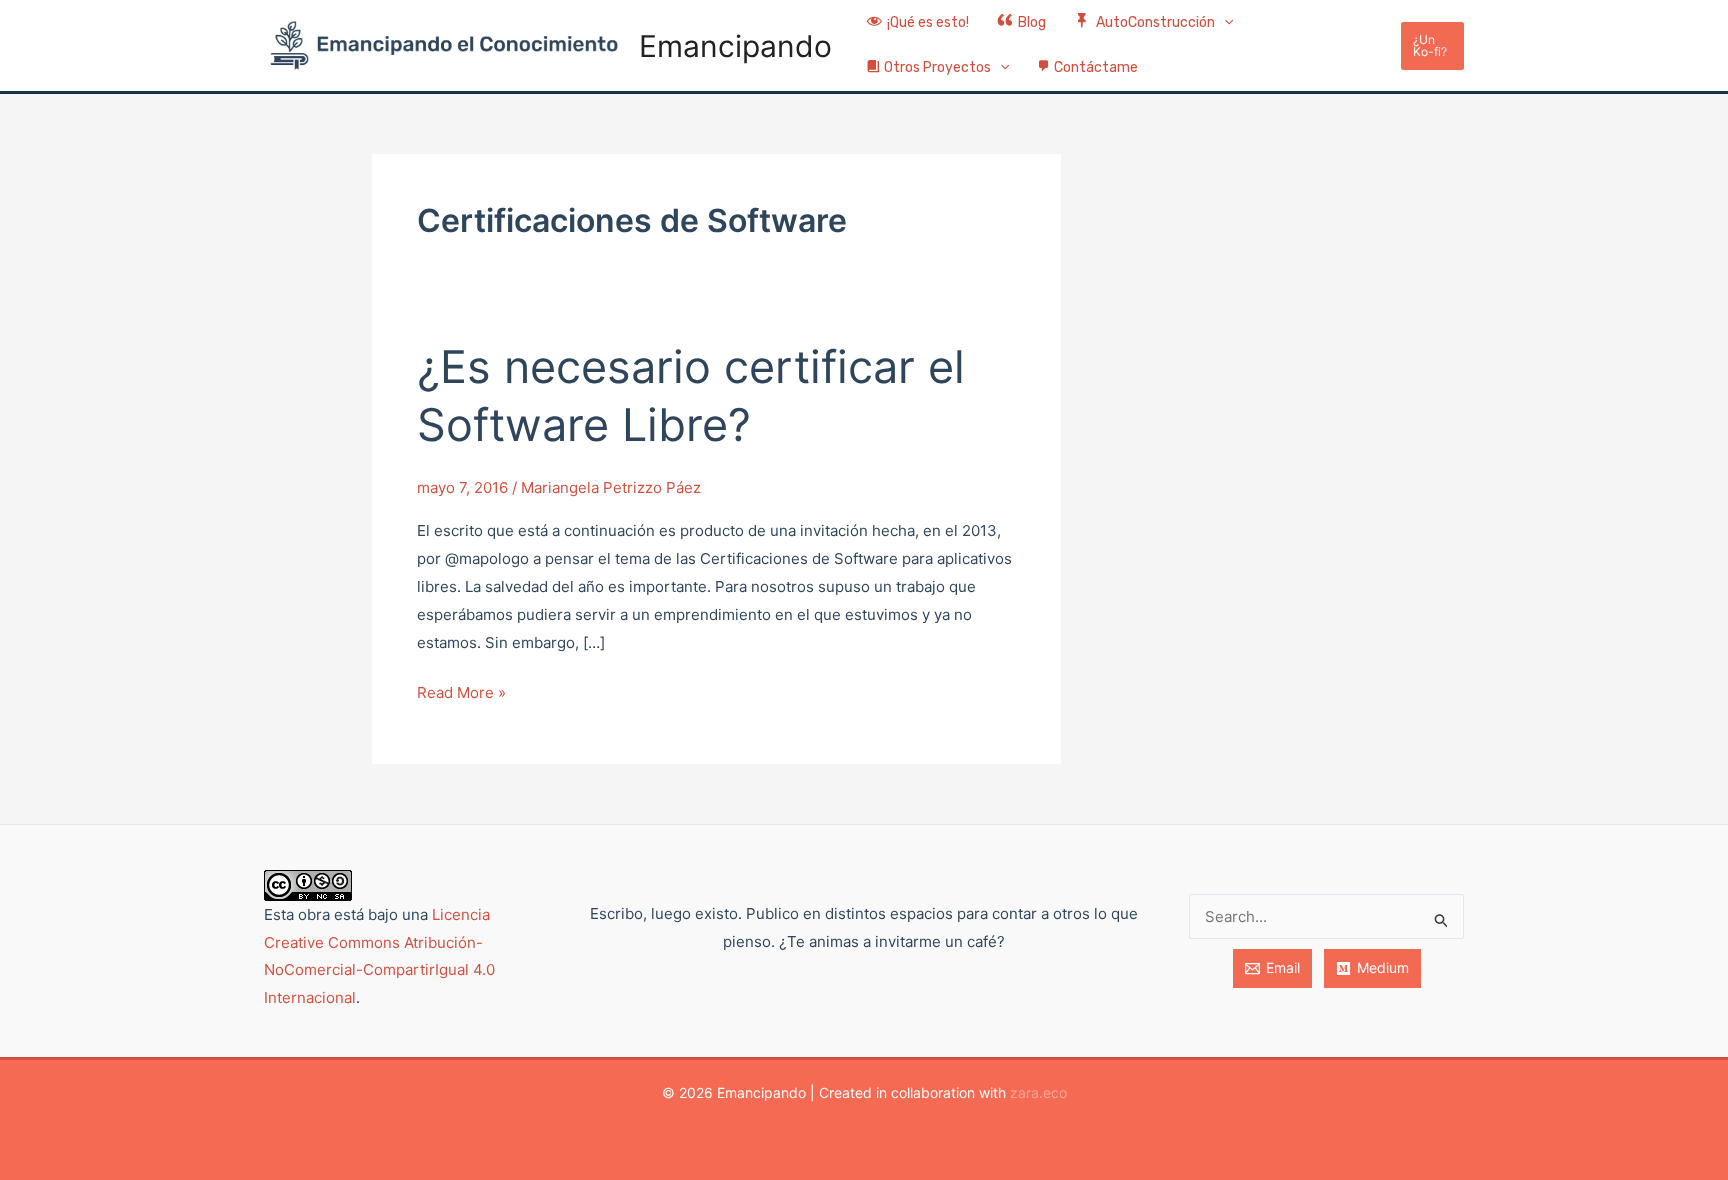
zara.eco (1038, 1092)
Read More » (461, 690)
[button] (1224, 23)
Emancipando (735, 46)
